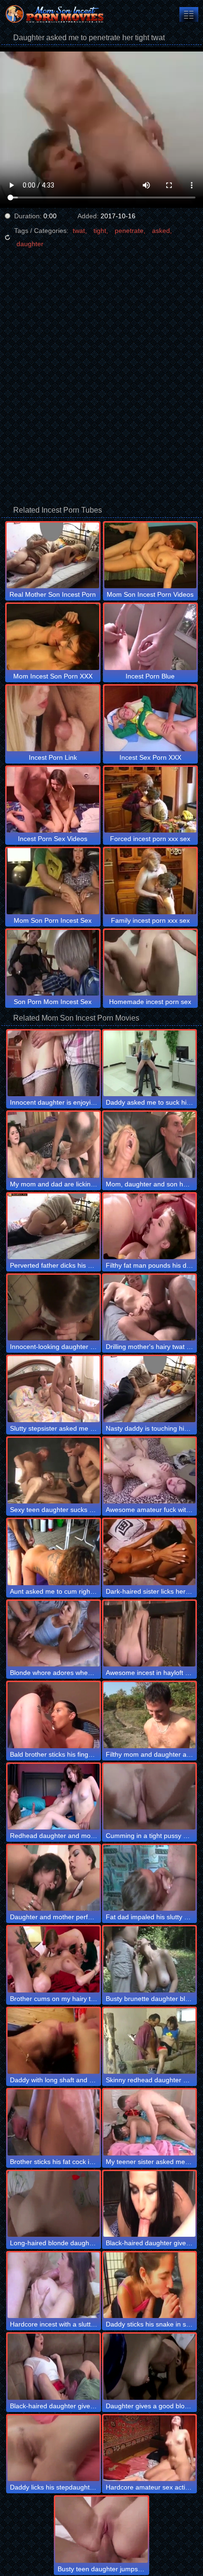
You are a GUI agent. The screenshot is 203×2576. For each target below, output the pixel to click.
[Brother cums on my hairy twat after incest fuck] (54, 1959)
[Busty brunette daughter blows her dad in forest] (149, 1959)
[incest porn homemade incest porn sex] (189, 14)
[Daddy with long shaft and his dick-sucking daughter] (54, 2041)
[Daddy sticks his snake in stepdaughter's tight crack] (149, 2285)
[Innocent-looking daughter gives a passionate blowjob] (54, 1308)
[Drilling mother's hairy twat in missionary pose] (149, 1308)
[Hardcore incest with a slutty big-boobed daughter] (54, 2285)
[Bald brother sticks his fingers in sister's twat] (54, 1715)
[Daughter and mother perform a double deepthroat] (54, 1878)
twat (79, 231)
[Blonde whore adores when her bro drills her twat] (54, 1634)
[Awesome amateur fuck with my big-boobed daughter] (149, 1471)
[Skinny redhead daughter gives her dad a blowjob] (149, 2041)
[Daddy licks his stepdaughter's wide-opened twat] (54, 2448)
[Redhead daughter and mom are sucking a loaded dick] (54, 1797)
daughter (30, 244)
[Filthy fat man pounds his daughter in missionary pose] (149, 1226)
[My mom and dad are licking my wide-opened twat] (54, 1145)
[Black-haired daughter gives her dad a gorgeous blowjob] (149, 2204)
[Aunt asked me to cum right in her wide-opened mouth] (54, 1552)
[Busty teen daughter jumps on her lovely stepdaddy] (101, 2529)
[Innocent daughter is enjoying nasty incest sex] (54, 1063)
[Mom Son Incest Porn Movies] (57, 14)
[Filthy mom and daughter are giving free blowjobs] (149, 1715)
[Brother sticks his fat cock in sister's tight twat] (54, 2122)
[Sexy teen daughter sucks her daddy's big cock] (54, 1471)
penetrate (129, 231)
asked (161, 231)
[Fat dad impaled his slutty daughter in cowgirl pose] (149, 1878)
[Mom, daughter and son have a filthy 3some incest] (149, 1145)
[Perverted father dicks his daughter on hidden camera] (54, 1226)
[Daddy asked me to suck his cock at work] (149, 1063)
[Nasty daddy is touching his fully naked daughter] (149, 1389)
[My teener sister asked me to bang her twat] (149, 2122)
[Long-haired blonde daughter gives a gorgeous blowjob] (54, 2204)
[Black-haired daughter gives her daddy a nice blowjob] (54, 2366)
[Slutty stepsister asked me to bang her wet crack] (54, 1389)
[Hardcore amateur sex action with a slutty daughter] (149, 2448)
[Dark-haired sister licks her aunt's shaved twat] (149, 1552)
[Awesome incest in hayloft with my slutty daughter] (149, 1634)
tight (100, 231)
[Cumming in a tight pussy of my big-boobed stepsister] (149, 1797)
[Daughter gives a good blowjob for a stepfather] (149, 2366)
